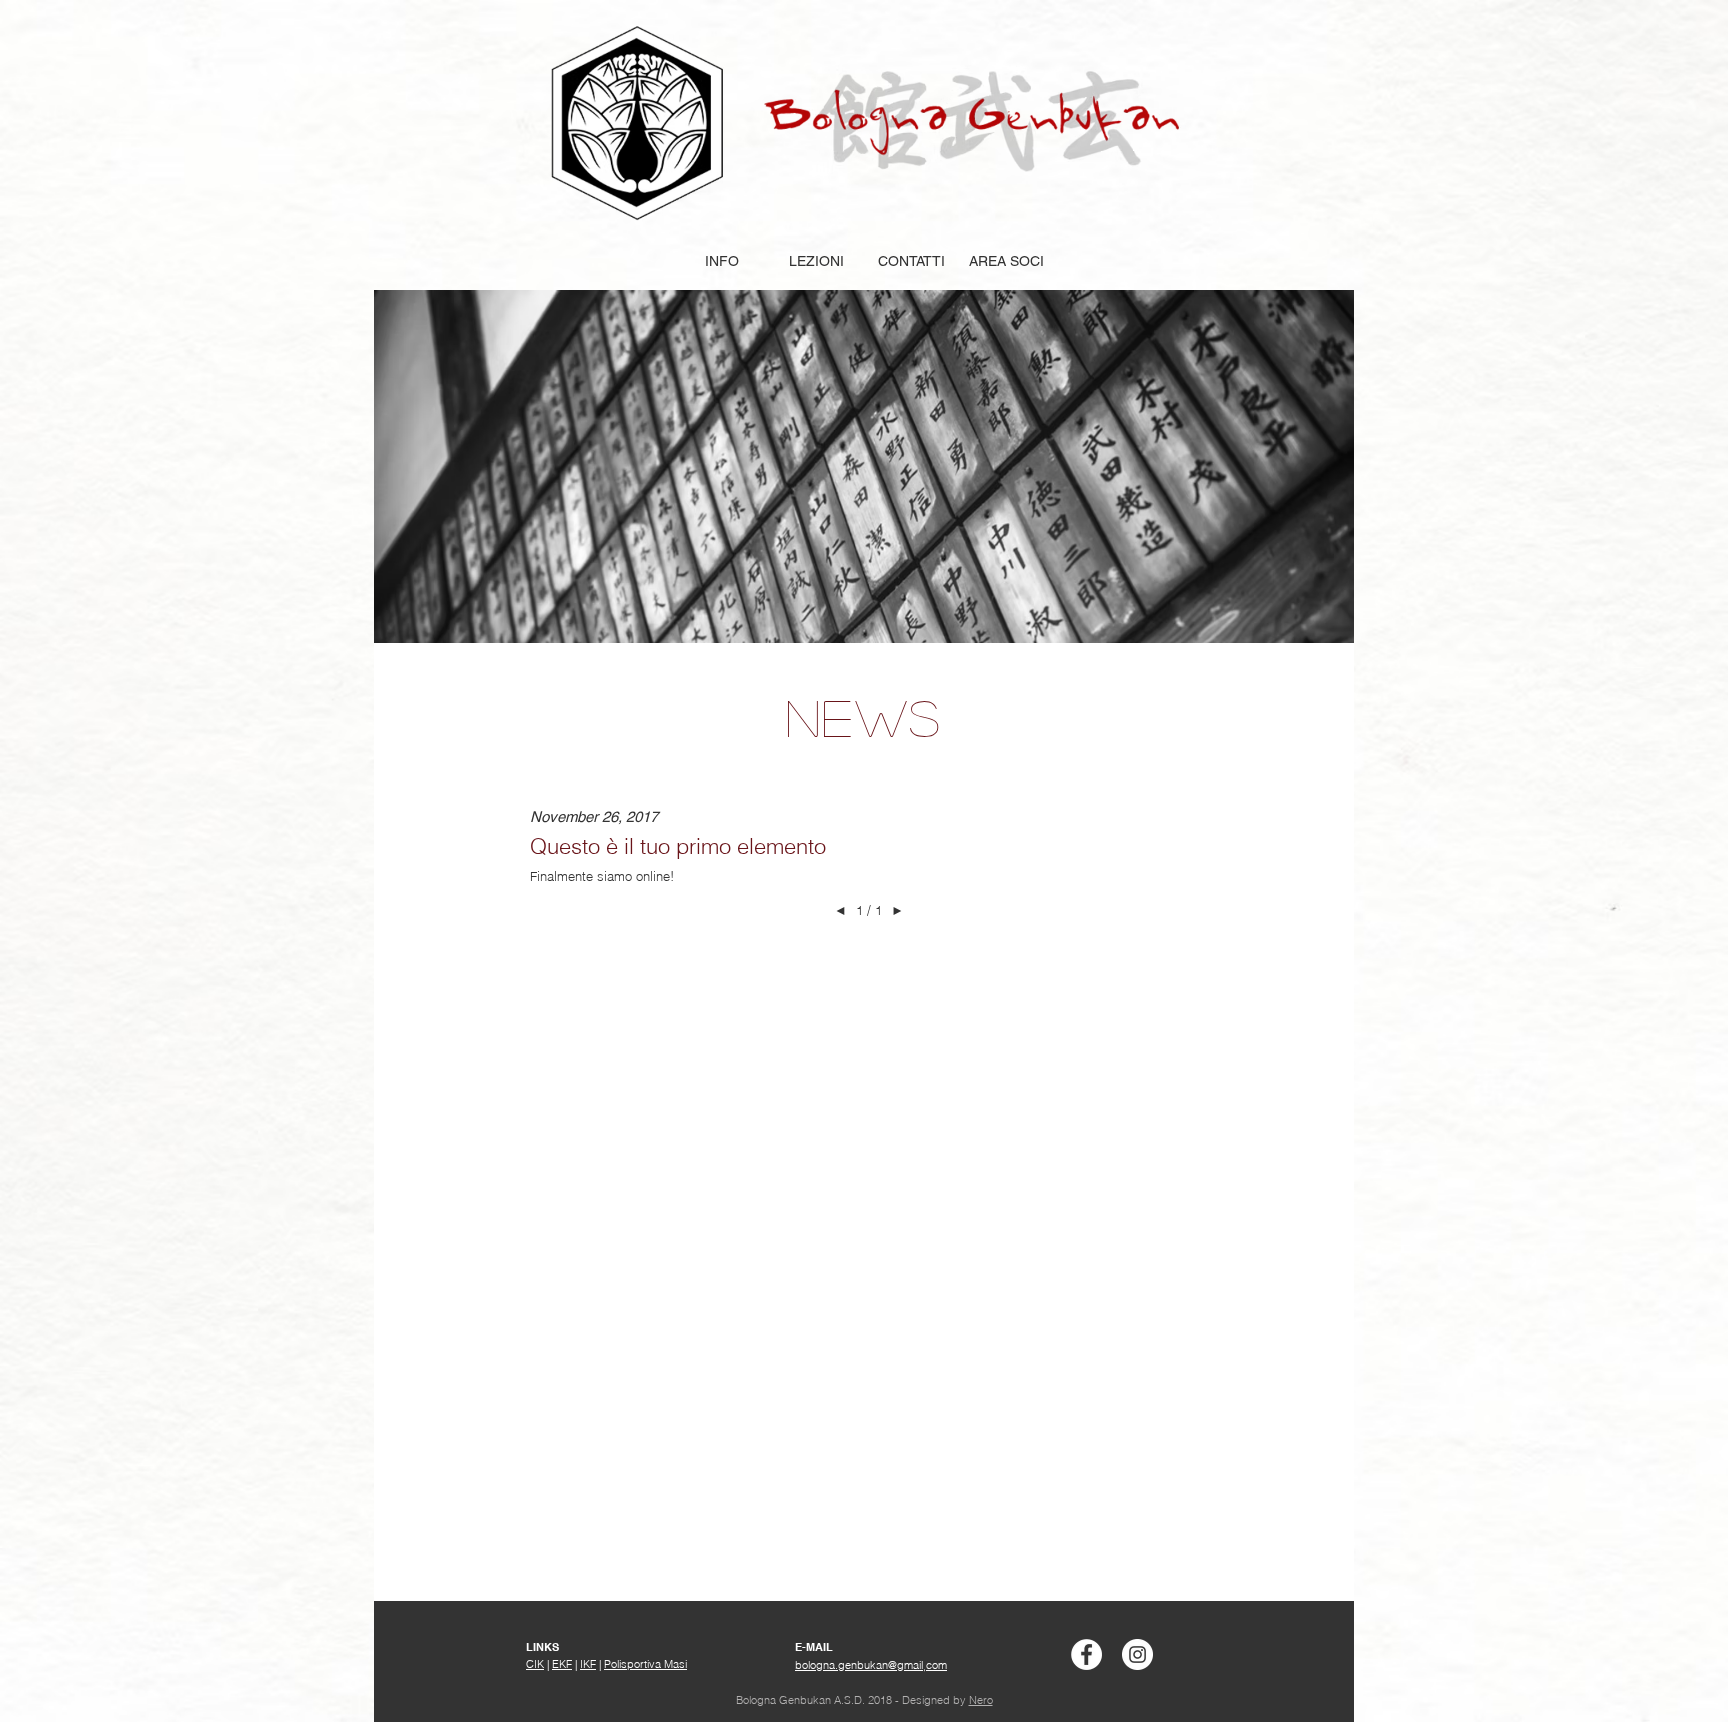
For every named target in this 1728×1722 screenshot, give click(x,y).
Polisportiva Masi (645, 1664)
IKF (588, 1664)
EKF (562, 1664)
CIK (535, 1664)
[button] (721, 261)
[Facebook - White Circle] (1086, 1654)
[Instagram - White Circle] (1137, 1654)
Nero (981, 1700)
